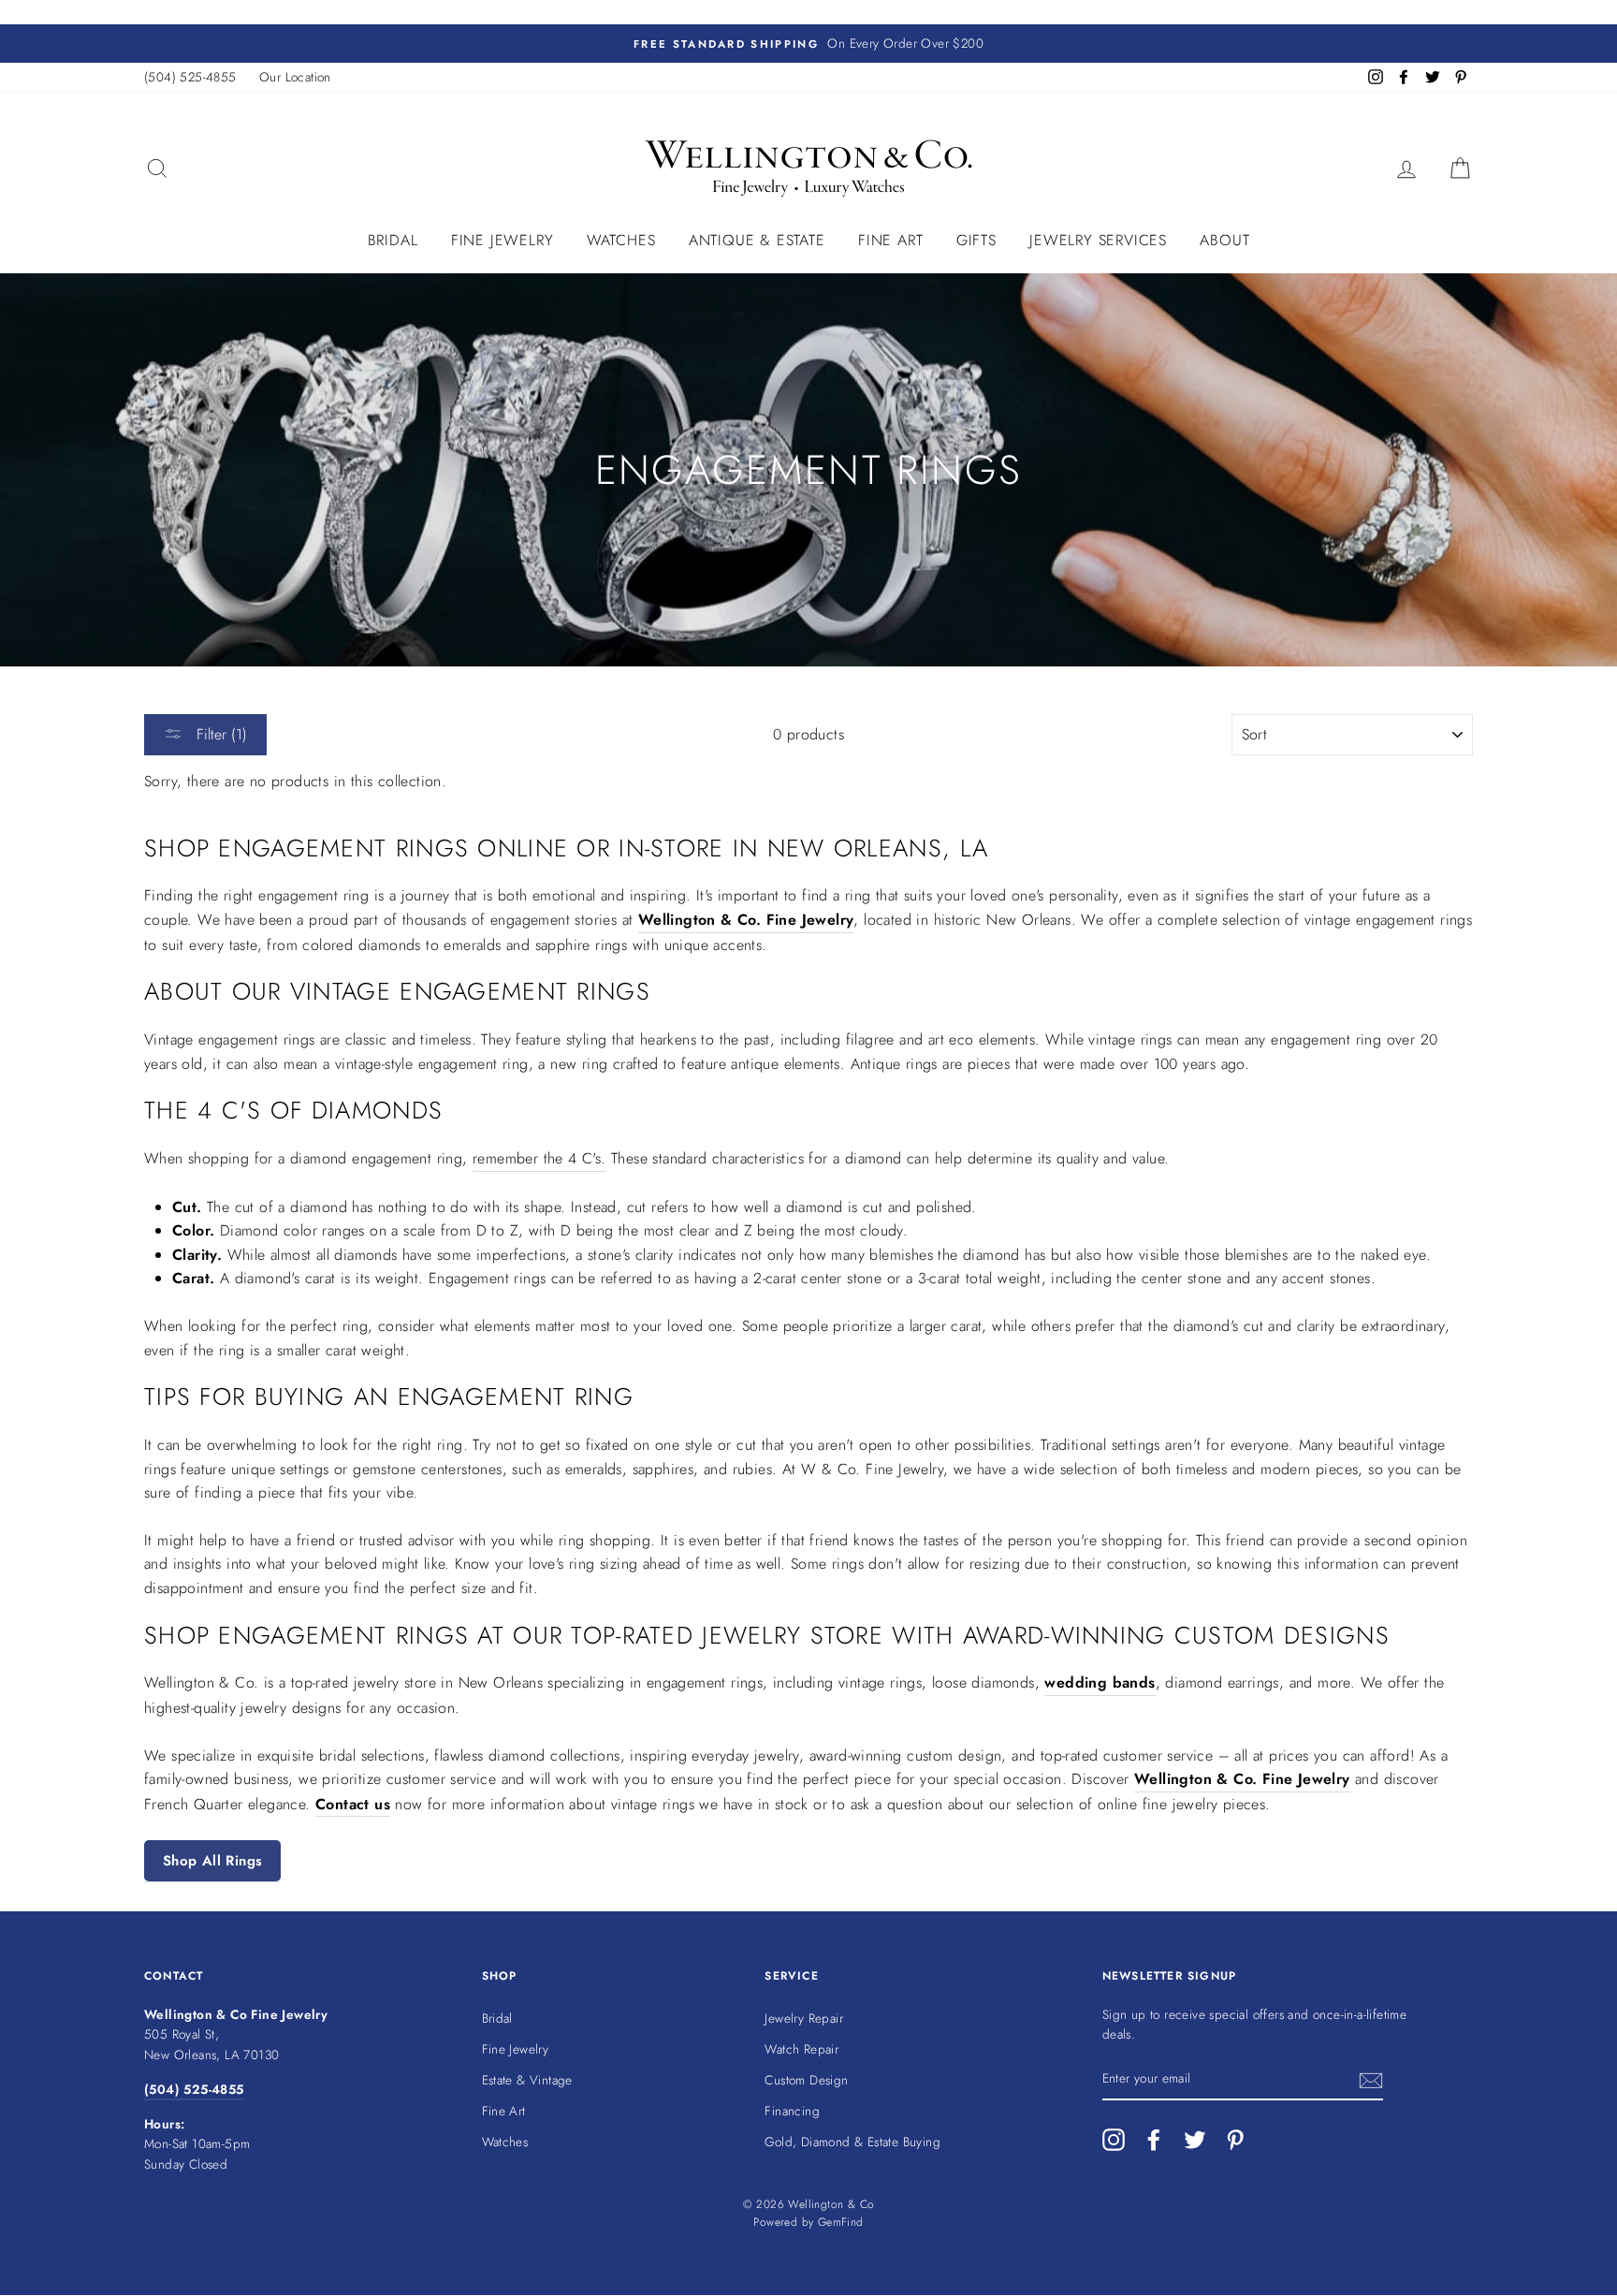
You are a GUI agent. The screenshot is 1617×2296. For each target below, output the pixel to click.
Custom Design (806, 2080)
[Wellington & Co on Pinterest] (1235, 2140)
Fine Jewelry (503, 240)
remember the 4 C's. (539, 1158)
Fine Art (890, 240)
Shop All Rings (212, 1861)
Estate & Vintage (527, 2080)
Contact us (353, 1804)
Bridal (393, 240)
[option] (808, 44)
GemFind (841, 2222)
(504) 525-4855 (190, 77)
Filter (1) (219, 734)
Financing (792, 2111)
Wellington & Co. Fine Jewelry (746, 920)
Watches (621, 240)
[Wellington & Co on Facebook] (1154, 2140)
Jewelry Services (1098, 240)
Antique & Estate (757, 240)
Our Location (295, 77)
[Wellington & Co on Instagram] (1114, 2140)
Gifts (976, 240)
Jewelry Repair (804, 2018)
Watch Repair (801, 2049)
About (1224, 240)
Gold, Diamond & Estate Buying (852, 2142)
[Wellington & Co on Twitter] (1195, 2140)
